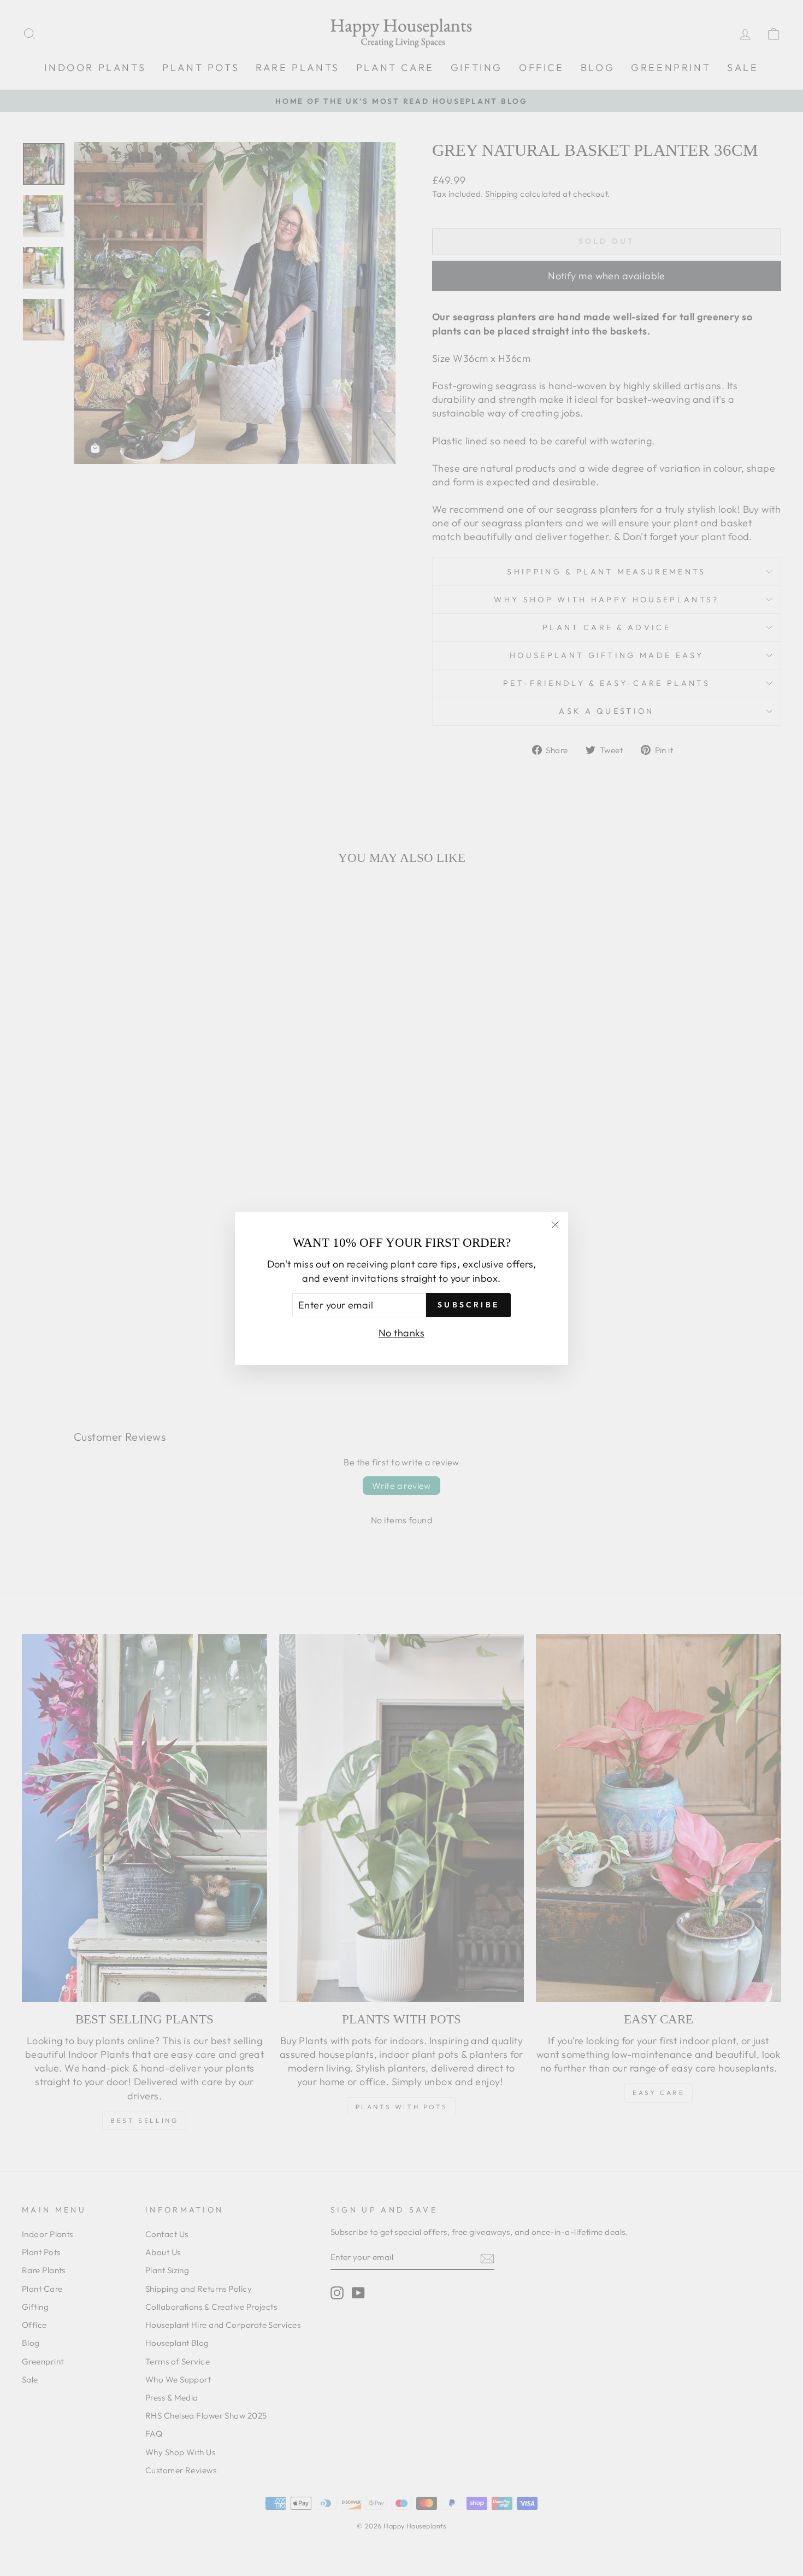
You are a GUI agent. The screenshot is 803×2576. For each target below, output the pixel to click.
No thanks (401, 1332)
